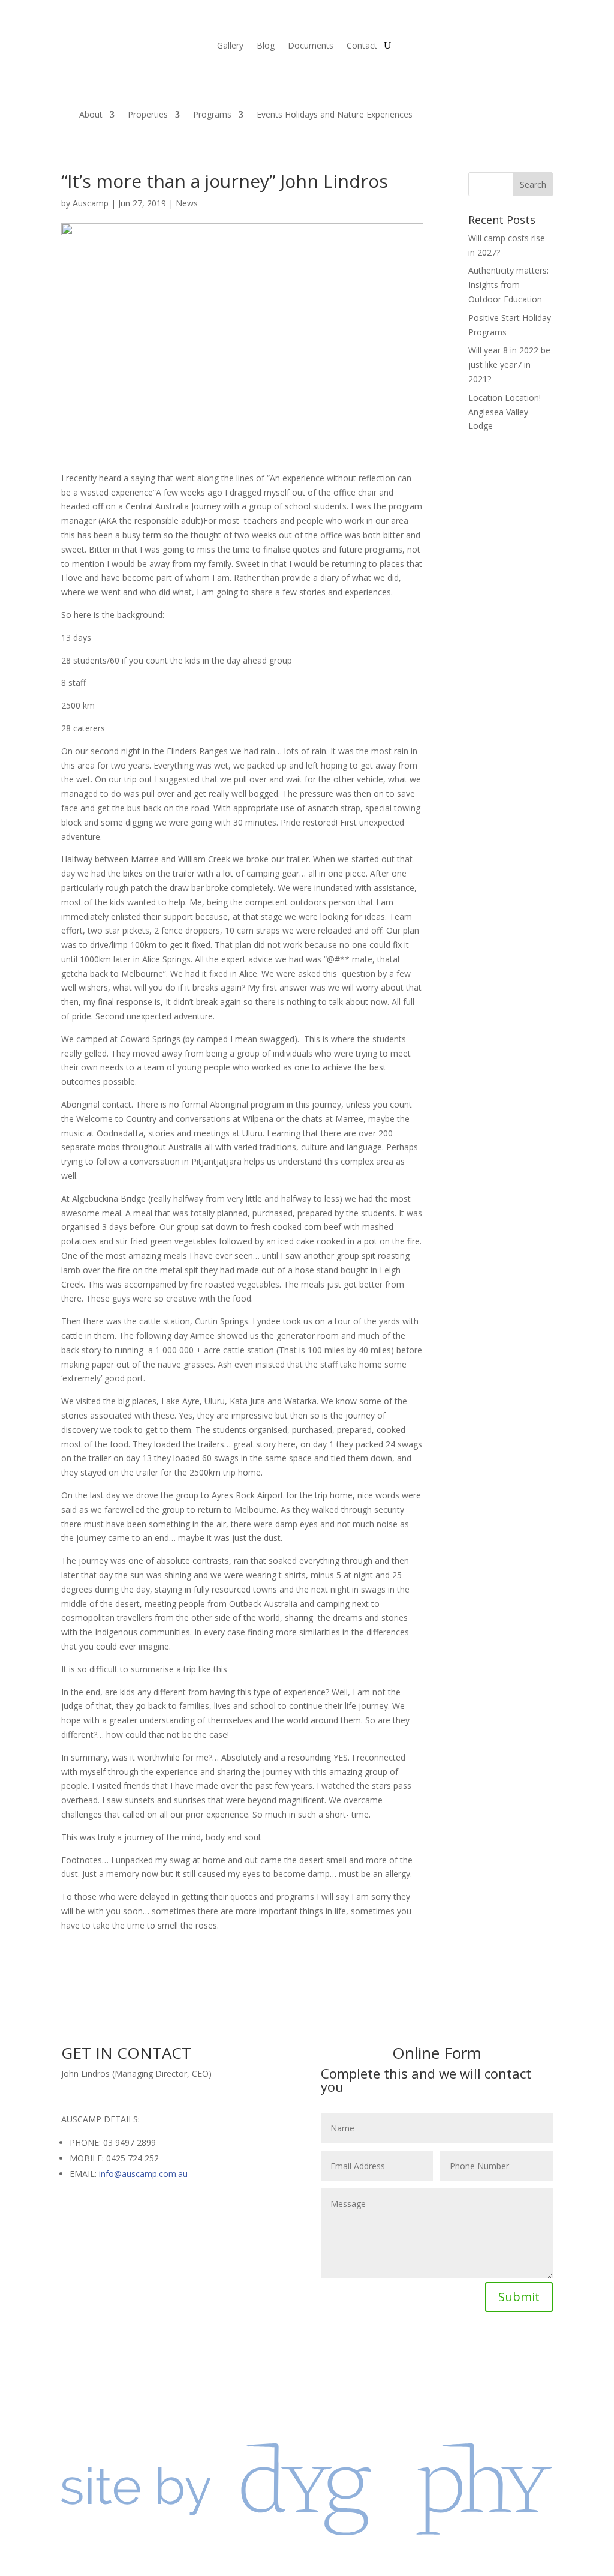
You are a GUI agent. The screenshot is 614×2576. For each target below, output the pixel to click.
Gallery (230, 46)
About (91, 114)
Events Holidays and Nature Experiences (335, 114)
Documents (311, 46)
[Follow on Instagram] (449, 2352)
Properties (148, 114)
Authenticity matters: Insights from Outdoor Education (508, 285)
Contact (362, 46)
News (187, 203)
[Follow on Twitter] (425, 2352)
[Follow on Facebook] (401, 2352)
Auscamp (91, 203)
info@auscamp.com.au (143, 2174)
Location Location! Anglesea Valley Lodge (505, 412)
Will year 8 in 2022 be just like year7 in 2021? (509, 365)
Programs (212, 114)
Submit (519, 2297)
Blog (266, 46)
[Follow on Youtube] (472, 2352)
